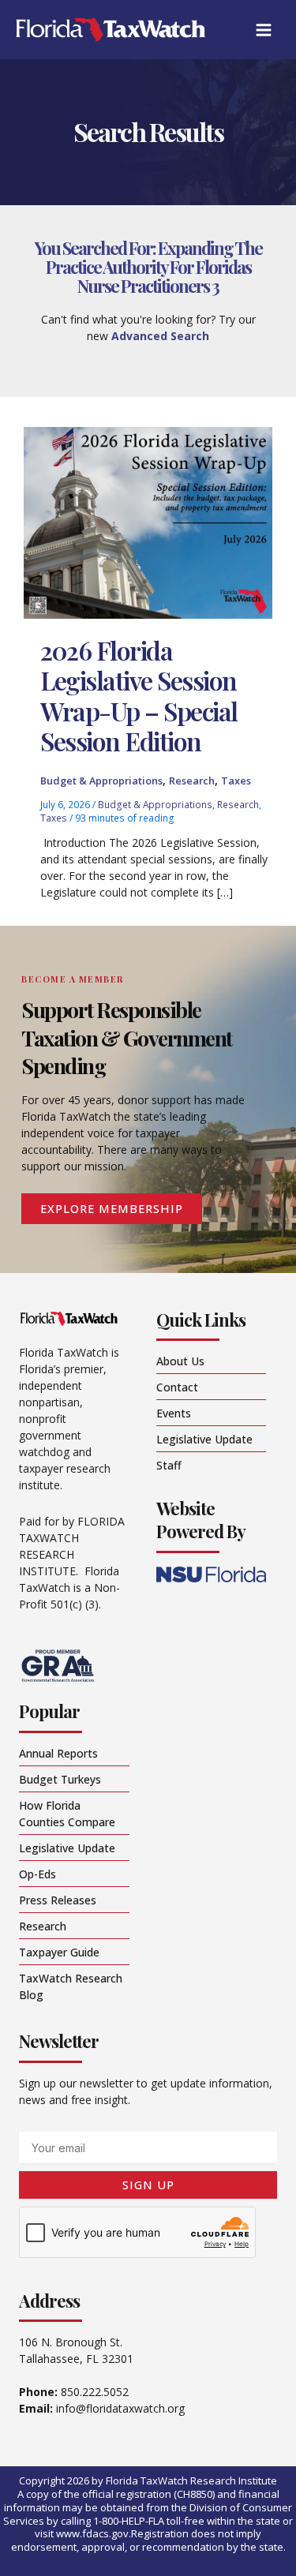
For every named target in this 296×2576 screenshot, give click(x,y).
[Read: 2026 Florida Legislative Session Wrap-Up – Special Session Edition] (148, 521)
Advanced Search (160, 336)
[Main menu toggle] (263, 30)
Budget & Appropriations (101, 781)
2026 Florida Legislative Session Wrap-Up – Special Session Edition (139, 695)
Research (192, 781)
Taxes (236, 781)
